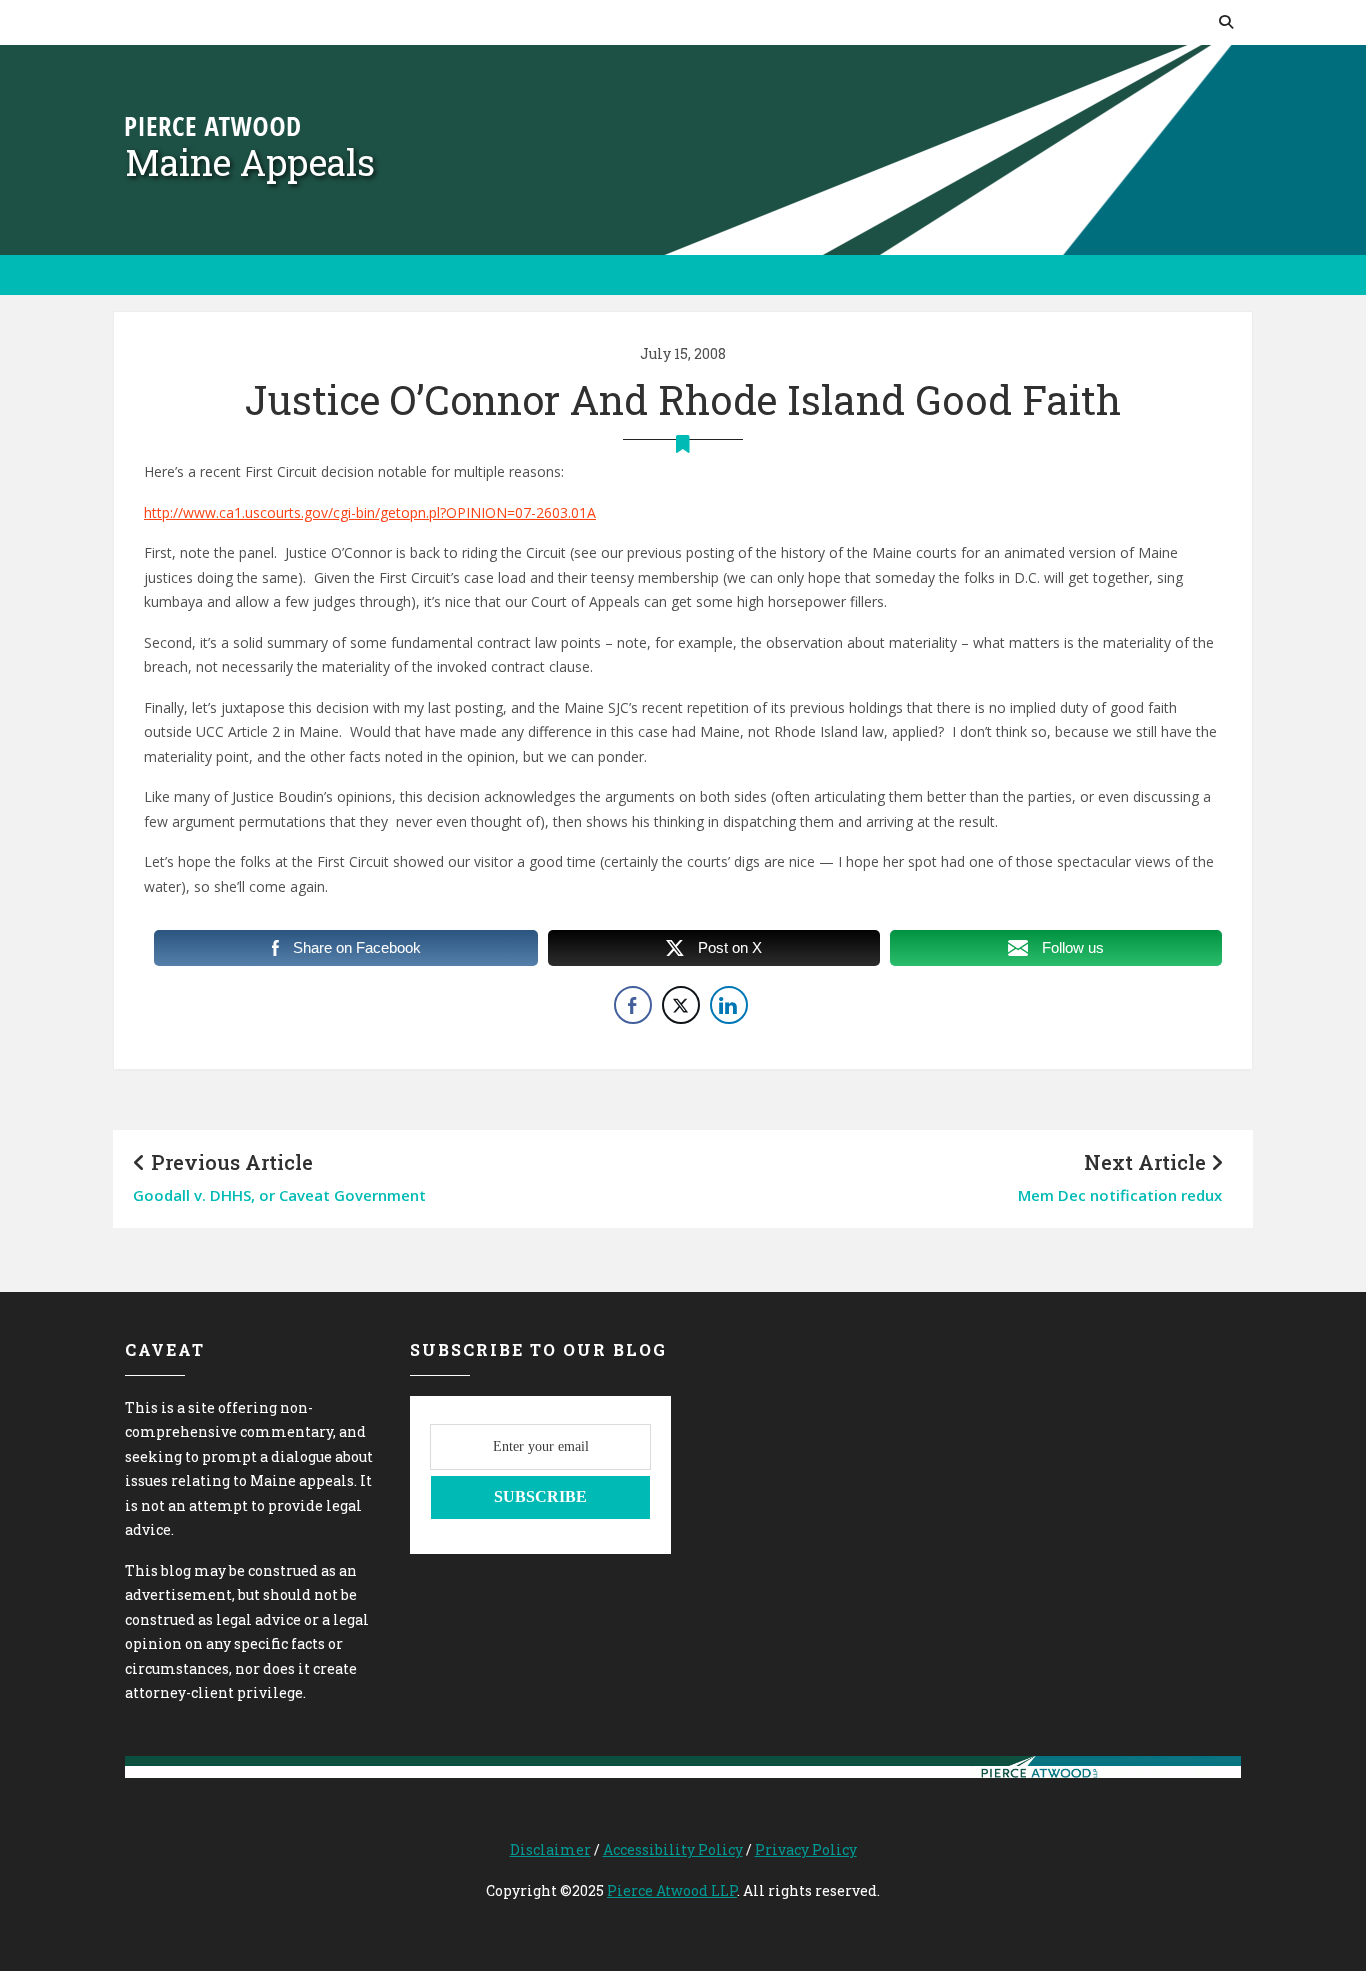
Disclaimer (550, 1849)
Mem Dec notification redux (1120, 1195)
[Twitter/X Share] (681, 1005)
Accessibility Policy (673, 1849)
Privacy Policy (806, 1849)
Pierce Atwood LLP (672, 1890)
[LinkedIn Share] (729, 1005)
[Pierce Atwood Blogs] (212, 124)
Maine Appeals (250, 162)
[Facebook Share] (633, 1005)
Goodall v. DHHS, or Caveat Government (279, 1195)
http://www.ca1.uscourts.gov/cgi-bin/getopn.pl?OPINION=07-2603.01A (370, 512)
